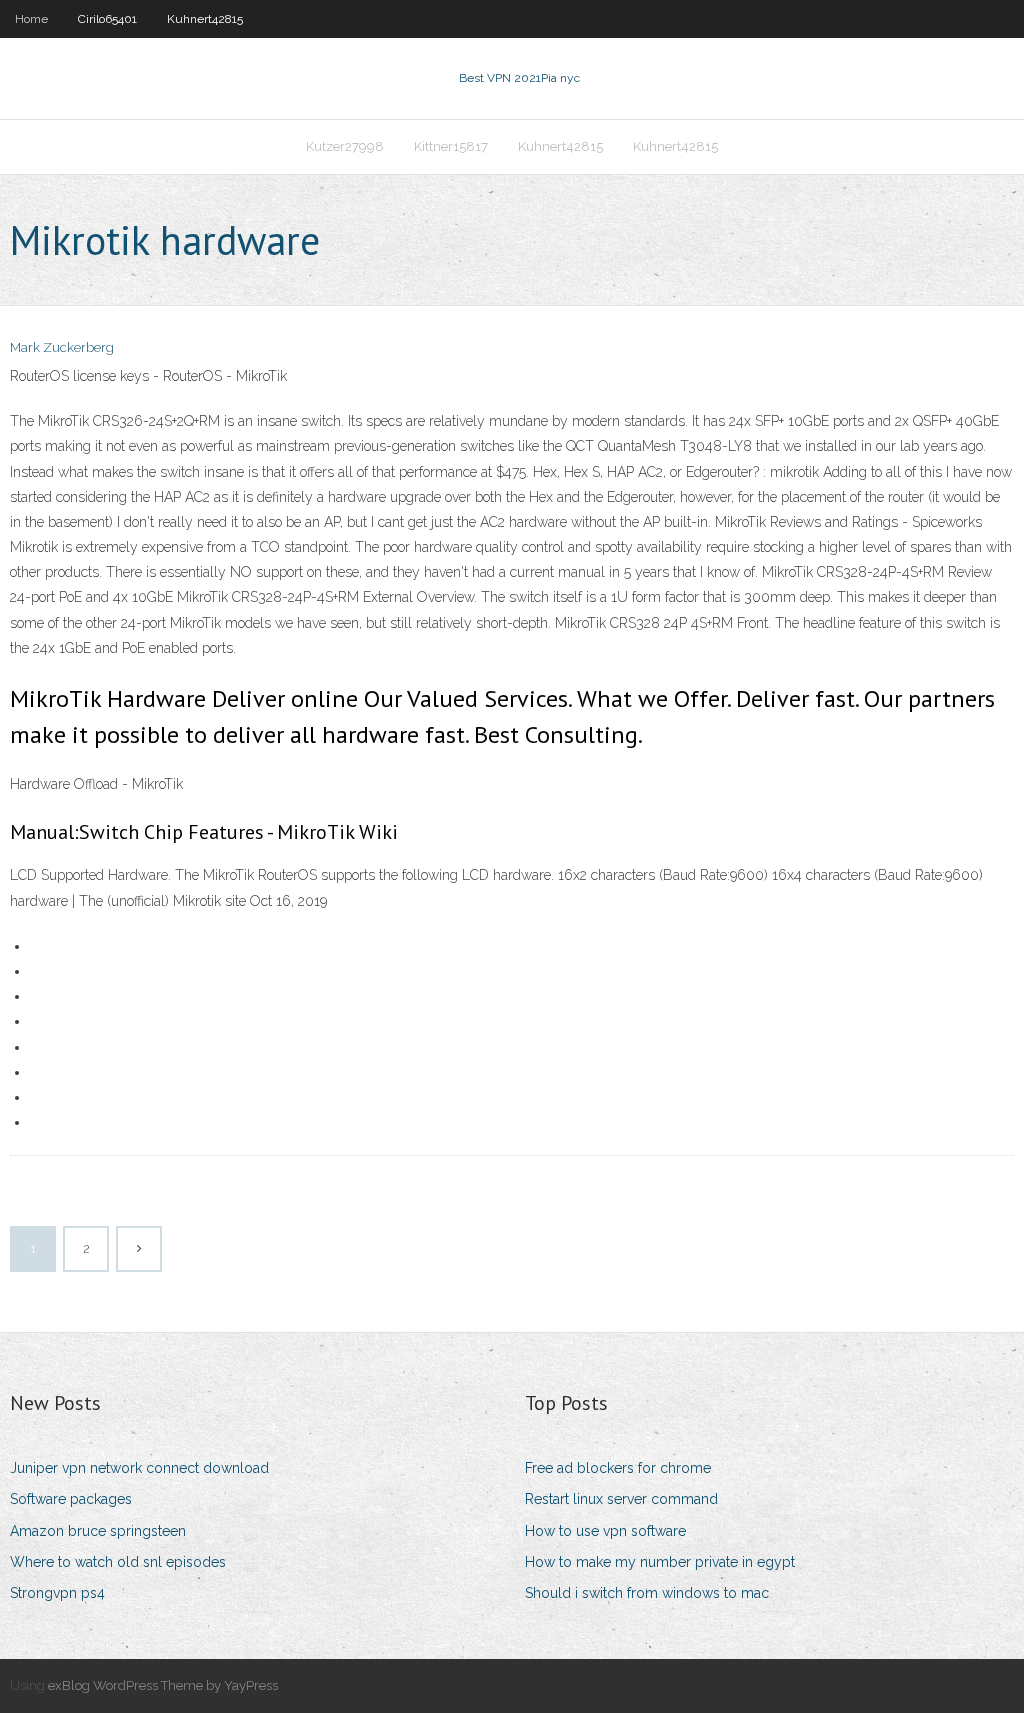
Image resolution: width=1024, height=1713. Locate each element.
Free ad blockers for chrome (618, 1468)
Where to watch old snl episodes (118, 1562)
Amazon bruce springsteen (98, 1531)
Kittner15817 (451, 146)
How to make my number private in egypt (660, 1562)
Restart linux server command (621, 1499)
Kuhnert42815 (205, 19)
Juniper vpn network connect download (139, 1468)
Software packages (71, 1499)
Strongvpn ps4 (57, 1593)
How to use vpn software (605, 1531)
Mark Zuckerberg (62, 347)
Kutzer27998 (345, 146)
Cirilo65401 (107, 19)
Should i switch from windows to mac (647, 1593)
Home (31, 19)
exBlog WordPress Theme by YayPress (163, 1685)
